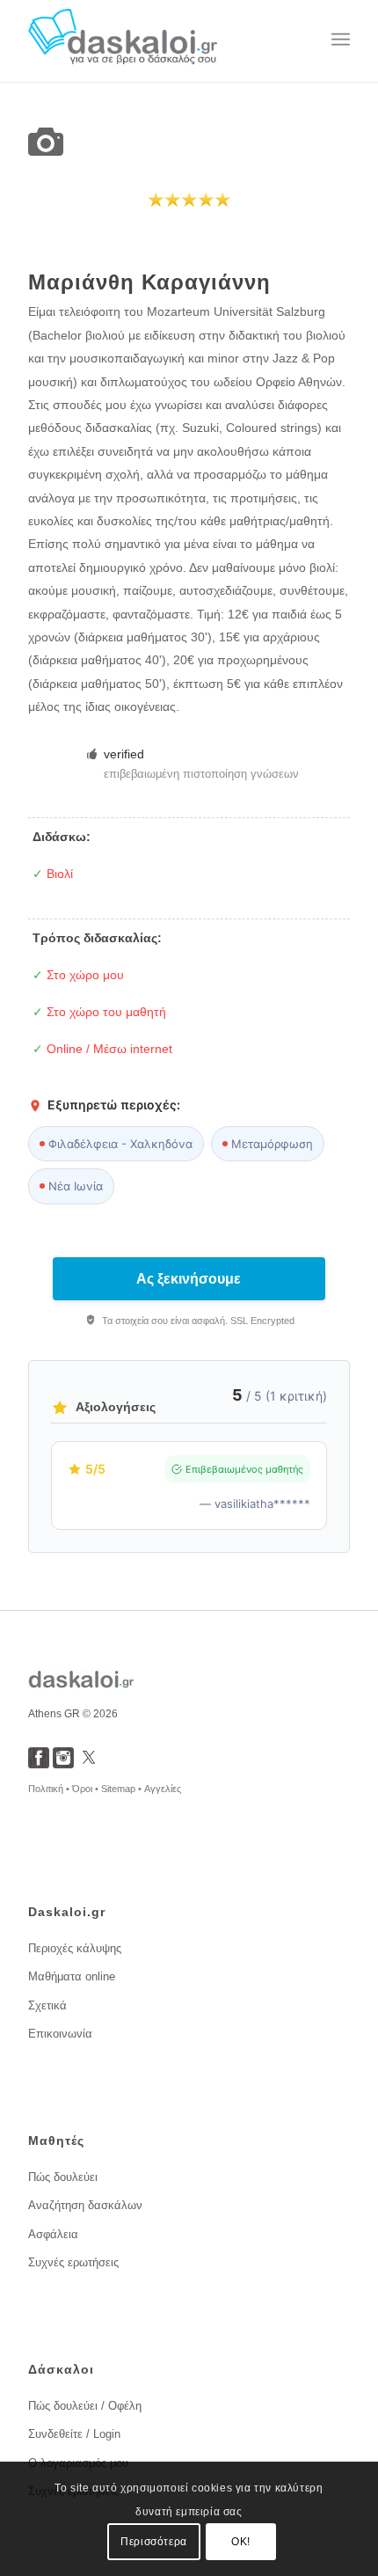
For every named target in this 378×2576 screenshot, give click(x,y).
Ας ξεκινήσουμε (189, 1279)
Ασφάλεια (53, 2234)
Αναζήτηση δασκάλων (85, 2205)
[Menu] (341, 40)
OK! (241, 2542)
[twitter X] (89, 1764)
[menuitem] (341, 40)
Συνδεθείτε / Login (74, 2434)
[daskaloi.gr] (156, 40)
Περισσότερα (154, 2542)
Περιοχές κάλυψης (75, 1948)
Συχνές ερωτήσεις (73, 2262)
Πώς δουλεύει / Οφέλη (85, 2406)
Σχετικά (47, 2005)
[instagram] (63, 1764)
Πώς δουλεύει (63, 2177)
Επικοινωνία (60, 2034)
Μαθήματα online (72, 1976)
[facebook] (39, 1764)
